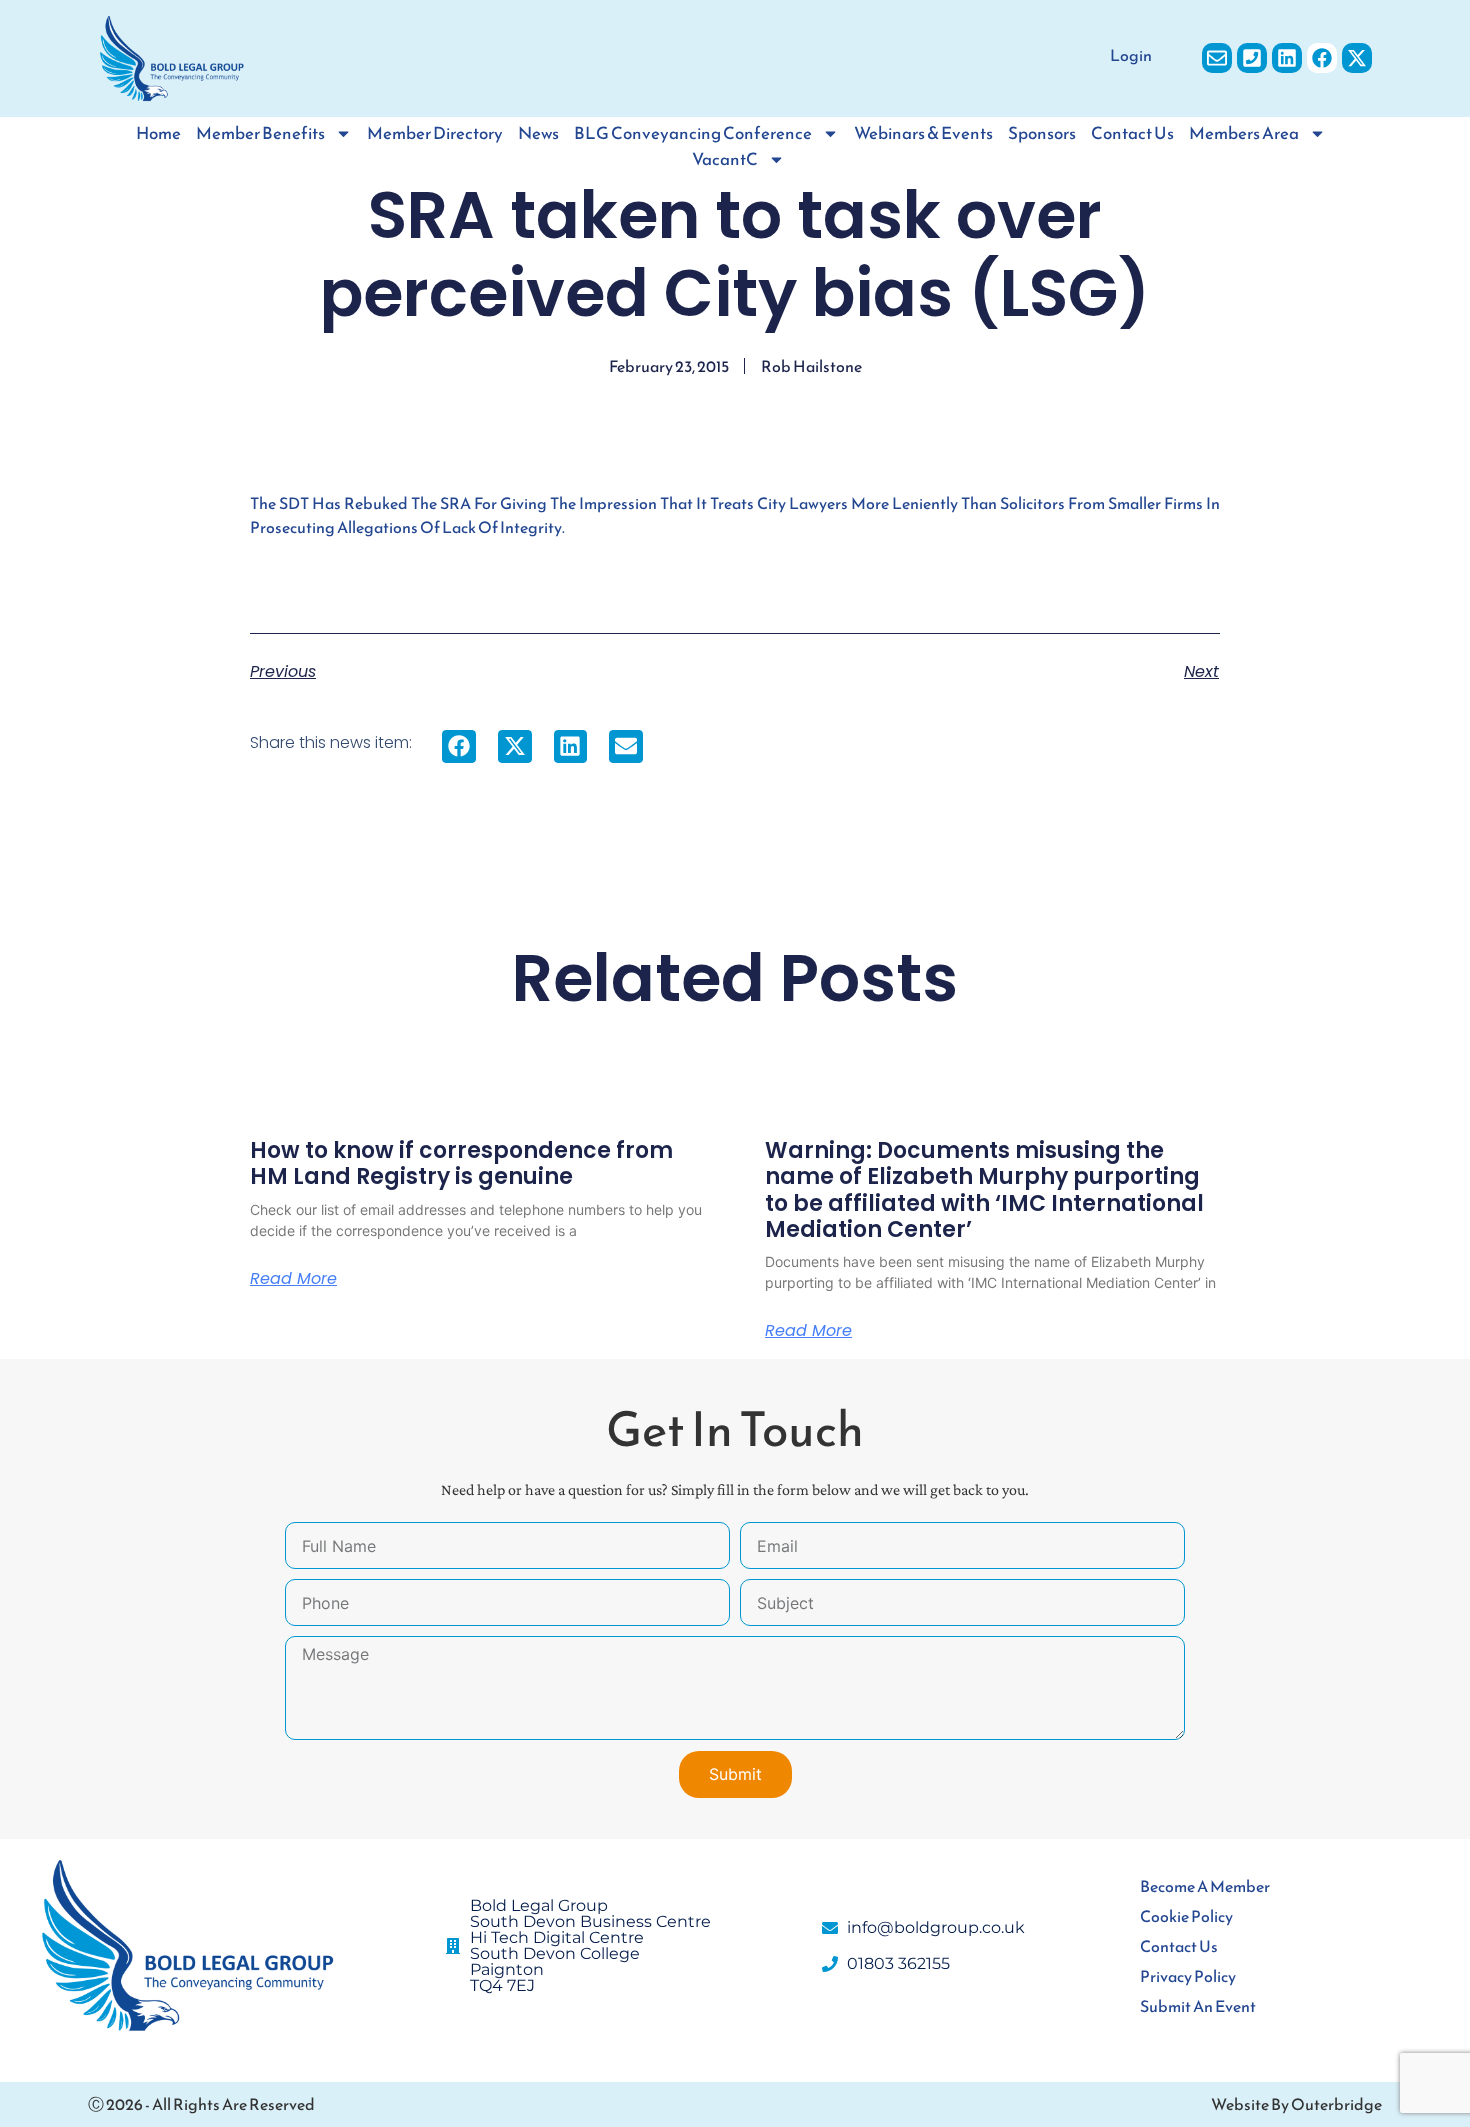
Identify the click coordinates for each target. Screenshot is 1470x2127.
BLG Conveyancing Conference (693, 133)
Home (158, 133)
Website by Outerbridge (1296, 2104)
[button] (459, 747)
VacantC (725, 159)
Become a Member (1205, 1886)
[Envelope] (1217, 58)
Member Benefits (260, 133)
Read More (293, 1279)
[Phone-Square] (1252, 58)
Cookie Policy (1186, 1916)
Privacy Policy (1188, 1976)
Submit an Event (1198, 2006)
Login (1131, 55)
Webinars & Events (923, 133)
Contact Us (1132, 133)
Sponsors (1042, 133)
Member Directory (435, 133)
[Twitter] (1357, 58)
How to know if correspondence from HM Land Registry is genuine (461, 1163)
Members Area (1244, 133)
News (538, 133)
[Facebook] (1322, 58)
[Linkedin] (1287, 58)
